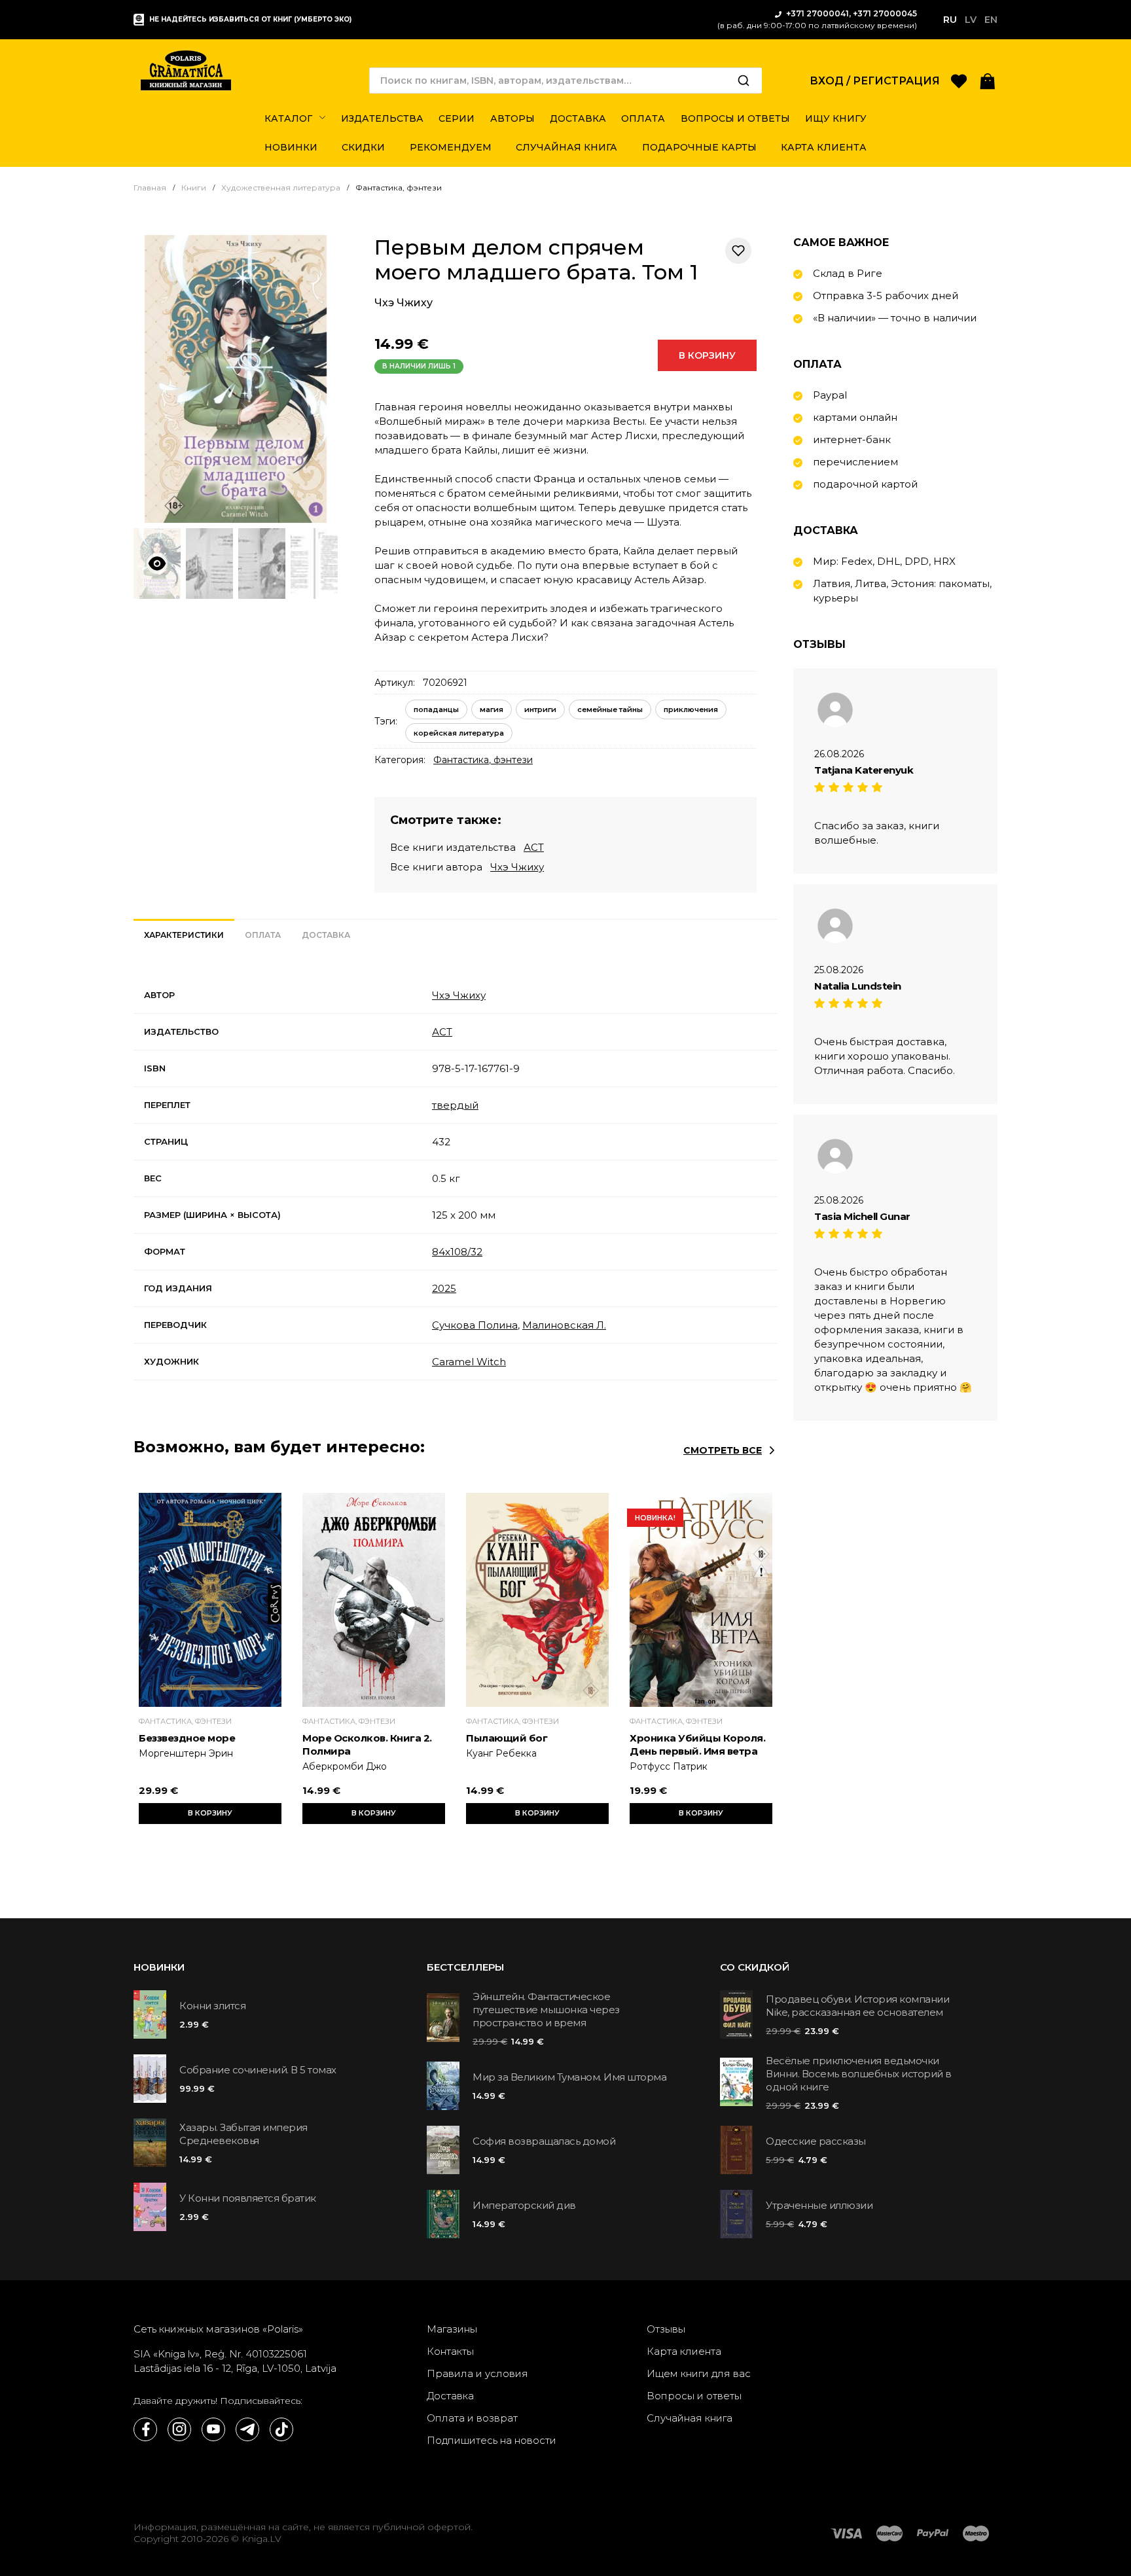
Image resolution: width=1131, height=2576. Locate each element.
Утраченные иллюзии (819, 2205)
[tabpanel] (456, 1179)
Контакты (450, 2351)
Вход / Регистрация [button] (875, 81)
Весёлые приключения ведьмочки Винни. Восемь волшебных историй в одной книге (859, 2074)
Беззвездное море (187, 1738)
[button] (988, 80)
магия (492, 709)
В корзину (707, 355)
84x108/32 (457, 1252)
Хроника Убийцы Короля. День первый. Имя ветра (697, 1744)
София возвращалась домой (544, 2141)
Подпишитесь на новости (492, 2440)
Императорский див (524, 2205)
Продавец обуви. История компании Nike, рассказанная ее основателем (857, 2006)
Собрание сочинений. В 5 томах (258, 2070)
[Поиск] (744, 80)
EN (991, 20)
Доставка (450, 2396)
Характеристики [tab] (184, 935)
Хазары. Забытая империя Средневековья (243, 2134)
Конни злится (212, 2006)
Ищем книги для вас (699, 2373)
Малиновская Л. (564, 1325)
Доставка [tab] (326, 935)
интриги (540, 709)
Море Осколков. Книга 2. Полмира (367, 1744)
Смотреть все (723, 1450)
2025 (444, 1288)
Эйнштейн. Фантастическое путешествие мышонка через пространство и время (546, 2010)
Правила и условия (477, 2373)
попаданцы (436, 709)
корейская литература (459, 733)
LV (971, 20)
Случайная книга (690, 2418)
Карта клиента (684, 2351)
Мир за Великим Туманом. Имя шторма (569, 2077)
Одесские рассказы (816, 2141)
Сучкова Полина (475, 1325)
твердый (455, 1105)
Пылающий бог (507, 1738)
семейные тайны (610, 709)
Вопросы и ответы (694, 2396)
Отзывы (666, 2329)
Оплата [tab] (263, 935)
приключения (691, 709)
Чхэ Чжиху (404, 303)
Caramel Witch (469, 1362)
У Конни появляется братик (248, 2198)
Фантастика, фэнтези (483, 760)
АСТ (534, 847)
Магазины (452, 2329)
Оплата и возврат (472, 2418)
